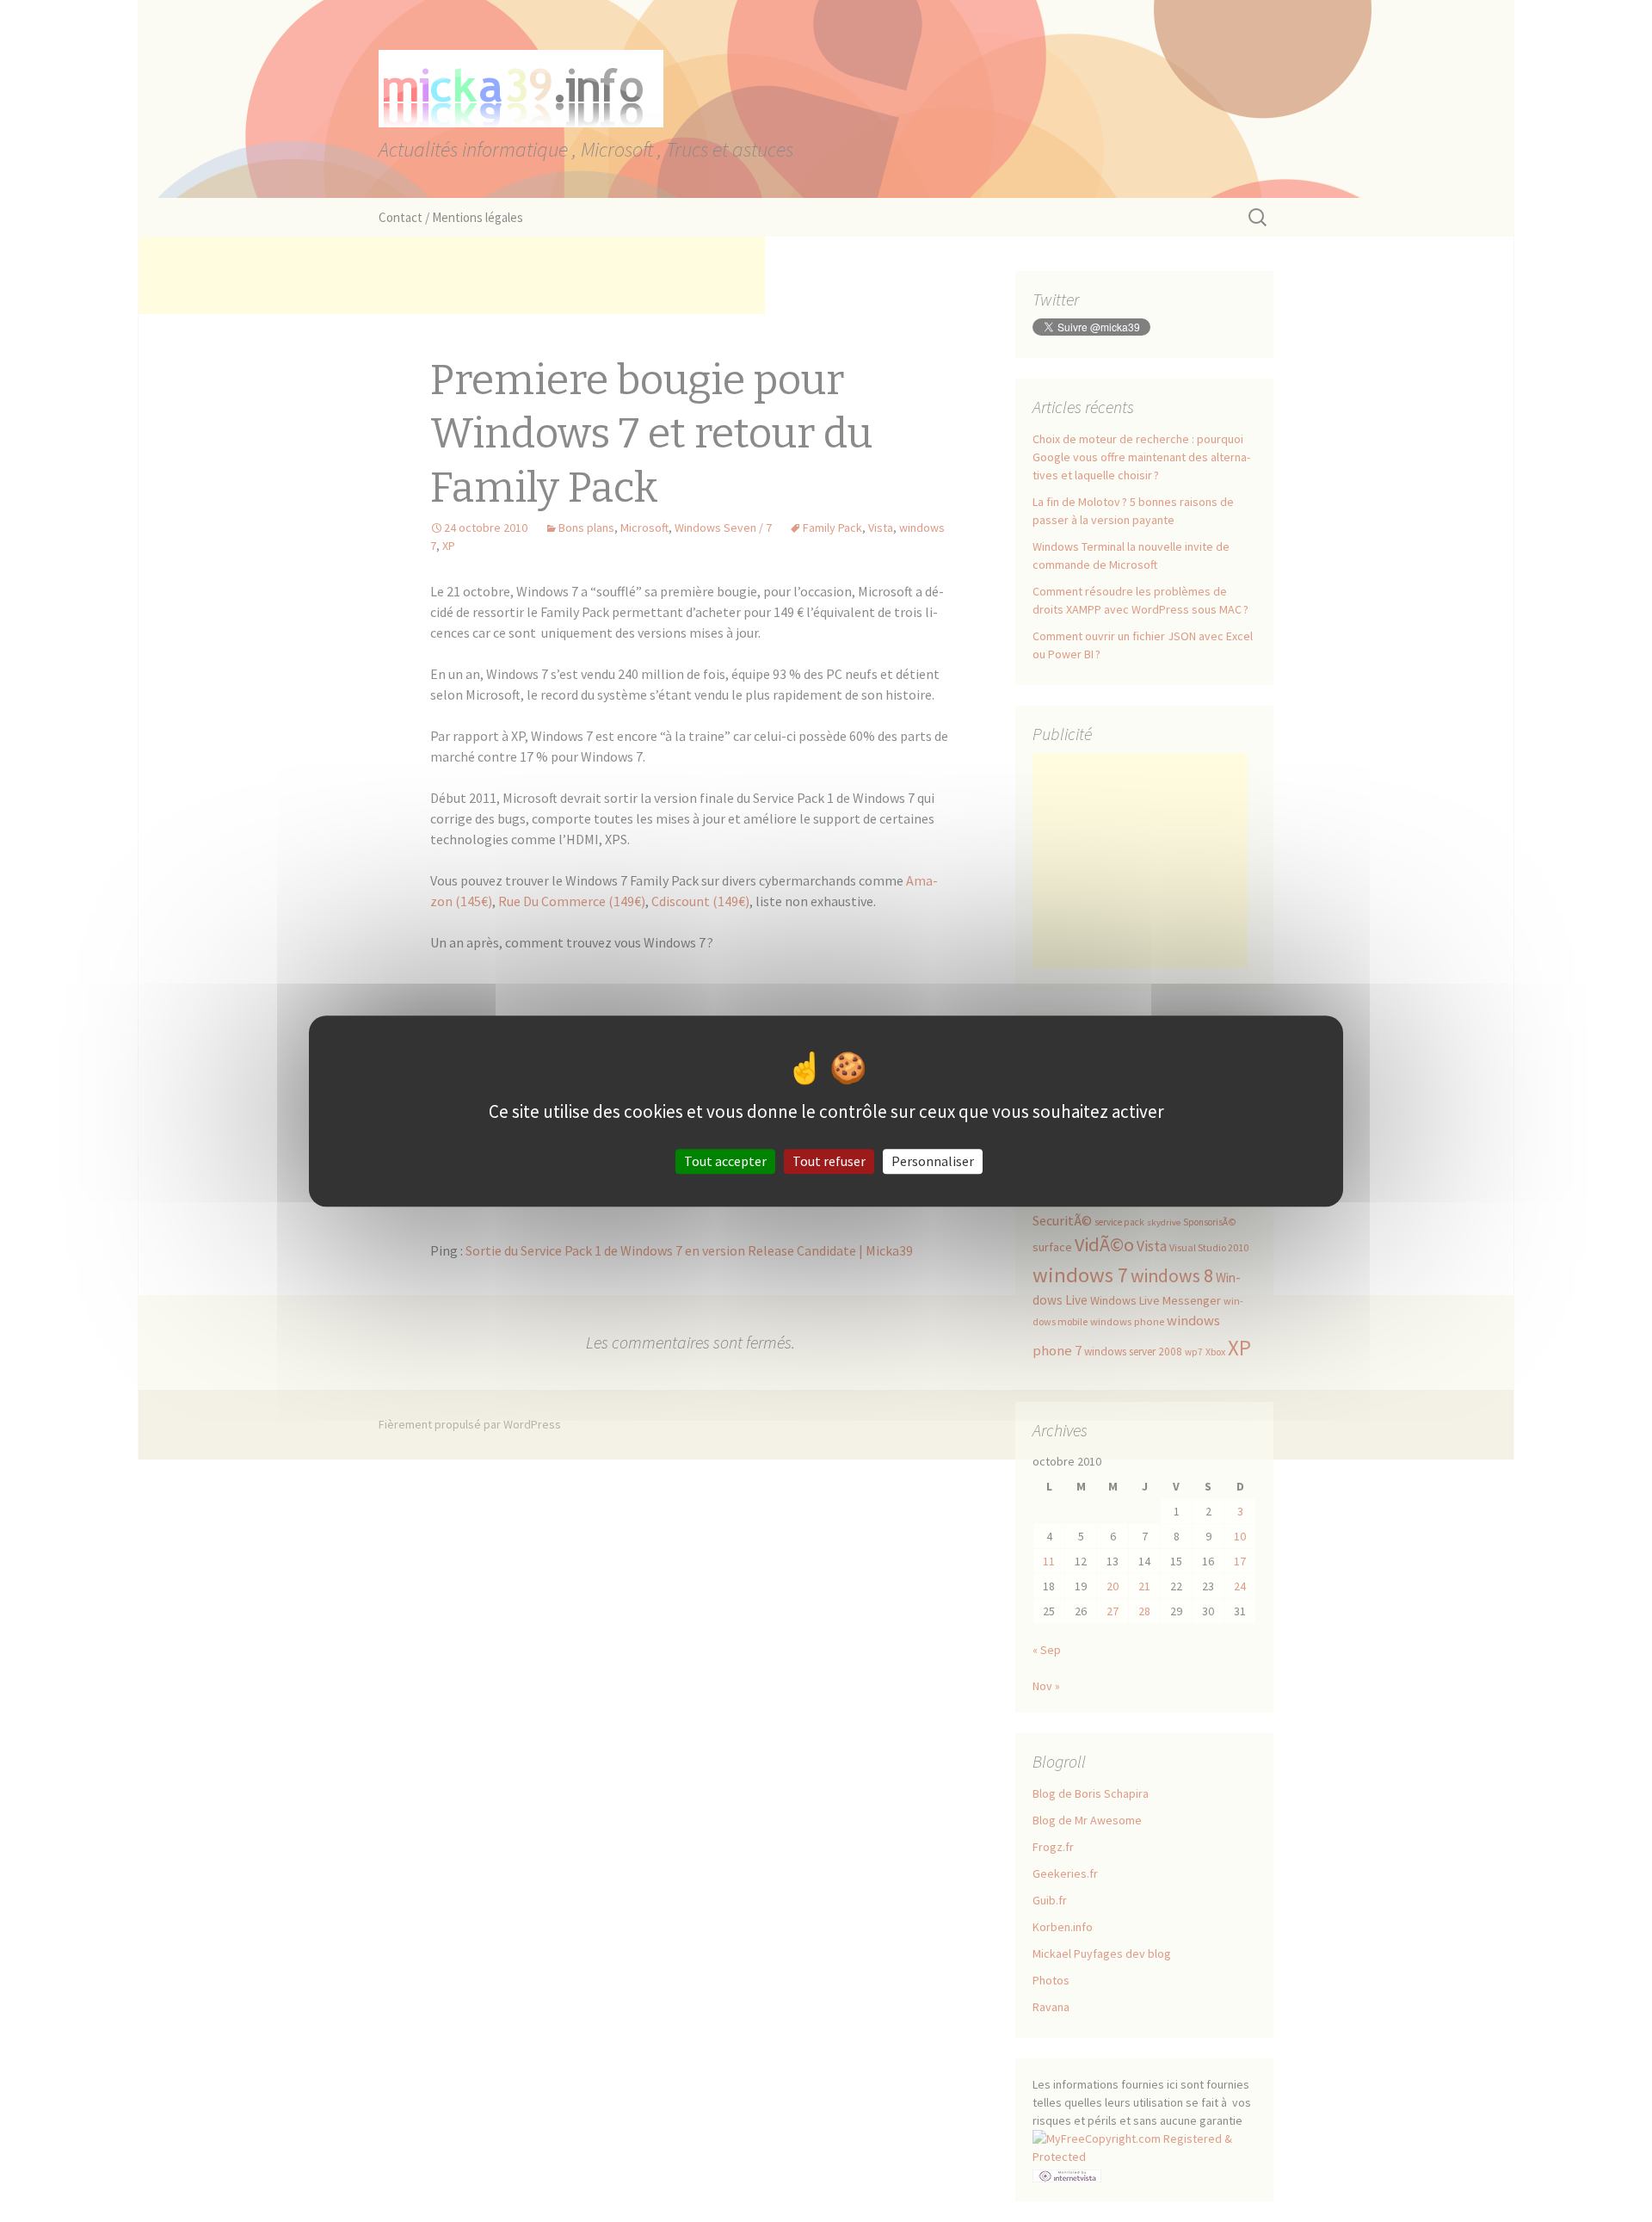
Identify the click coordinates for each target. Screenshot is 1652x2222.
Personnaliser (933, 1161)
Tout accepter (725, 1161)
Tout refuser (829, 1161)
